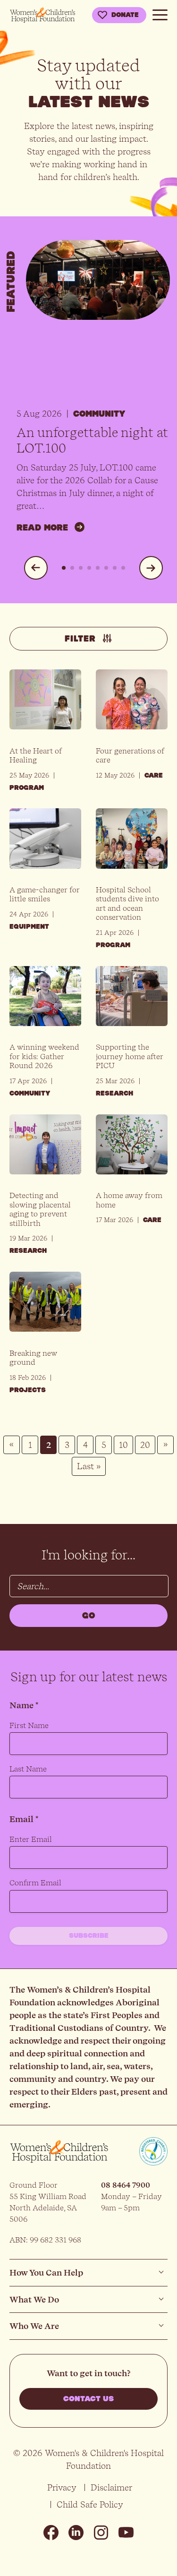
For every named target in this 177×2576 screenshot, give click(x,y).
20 (145, 1445)
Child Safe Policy (90, 2504)
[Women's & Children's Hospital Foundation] (42, 15)
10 (123, 1445)
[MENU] (160, 13)
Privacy (62, 2487)
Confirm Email (35, 1883)
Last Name (28, 1769)
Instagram (101, 2533)
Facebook (51, 2533)
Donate (125, 15)
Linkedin (76, 2533)
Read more (42, 528)
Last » (89, 1466)
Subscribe (89, 1936)
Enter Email (31, 1839)
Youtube (126, 2533)
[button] (36, 568)
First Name (29, 1725)
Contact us (88, 2399)
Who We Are (34, 2326)
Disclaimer (111, 2487)
